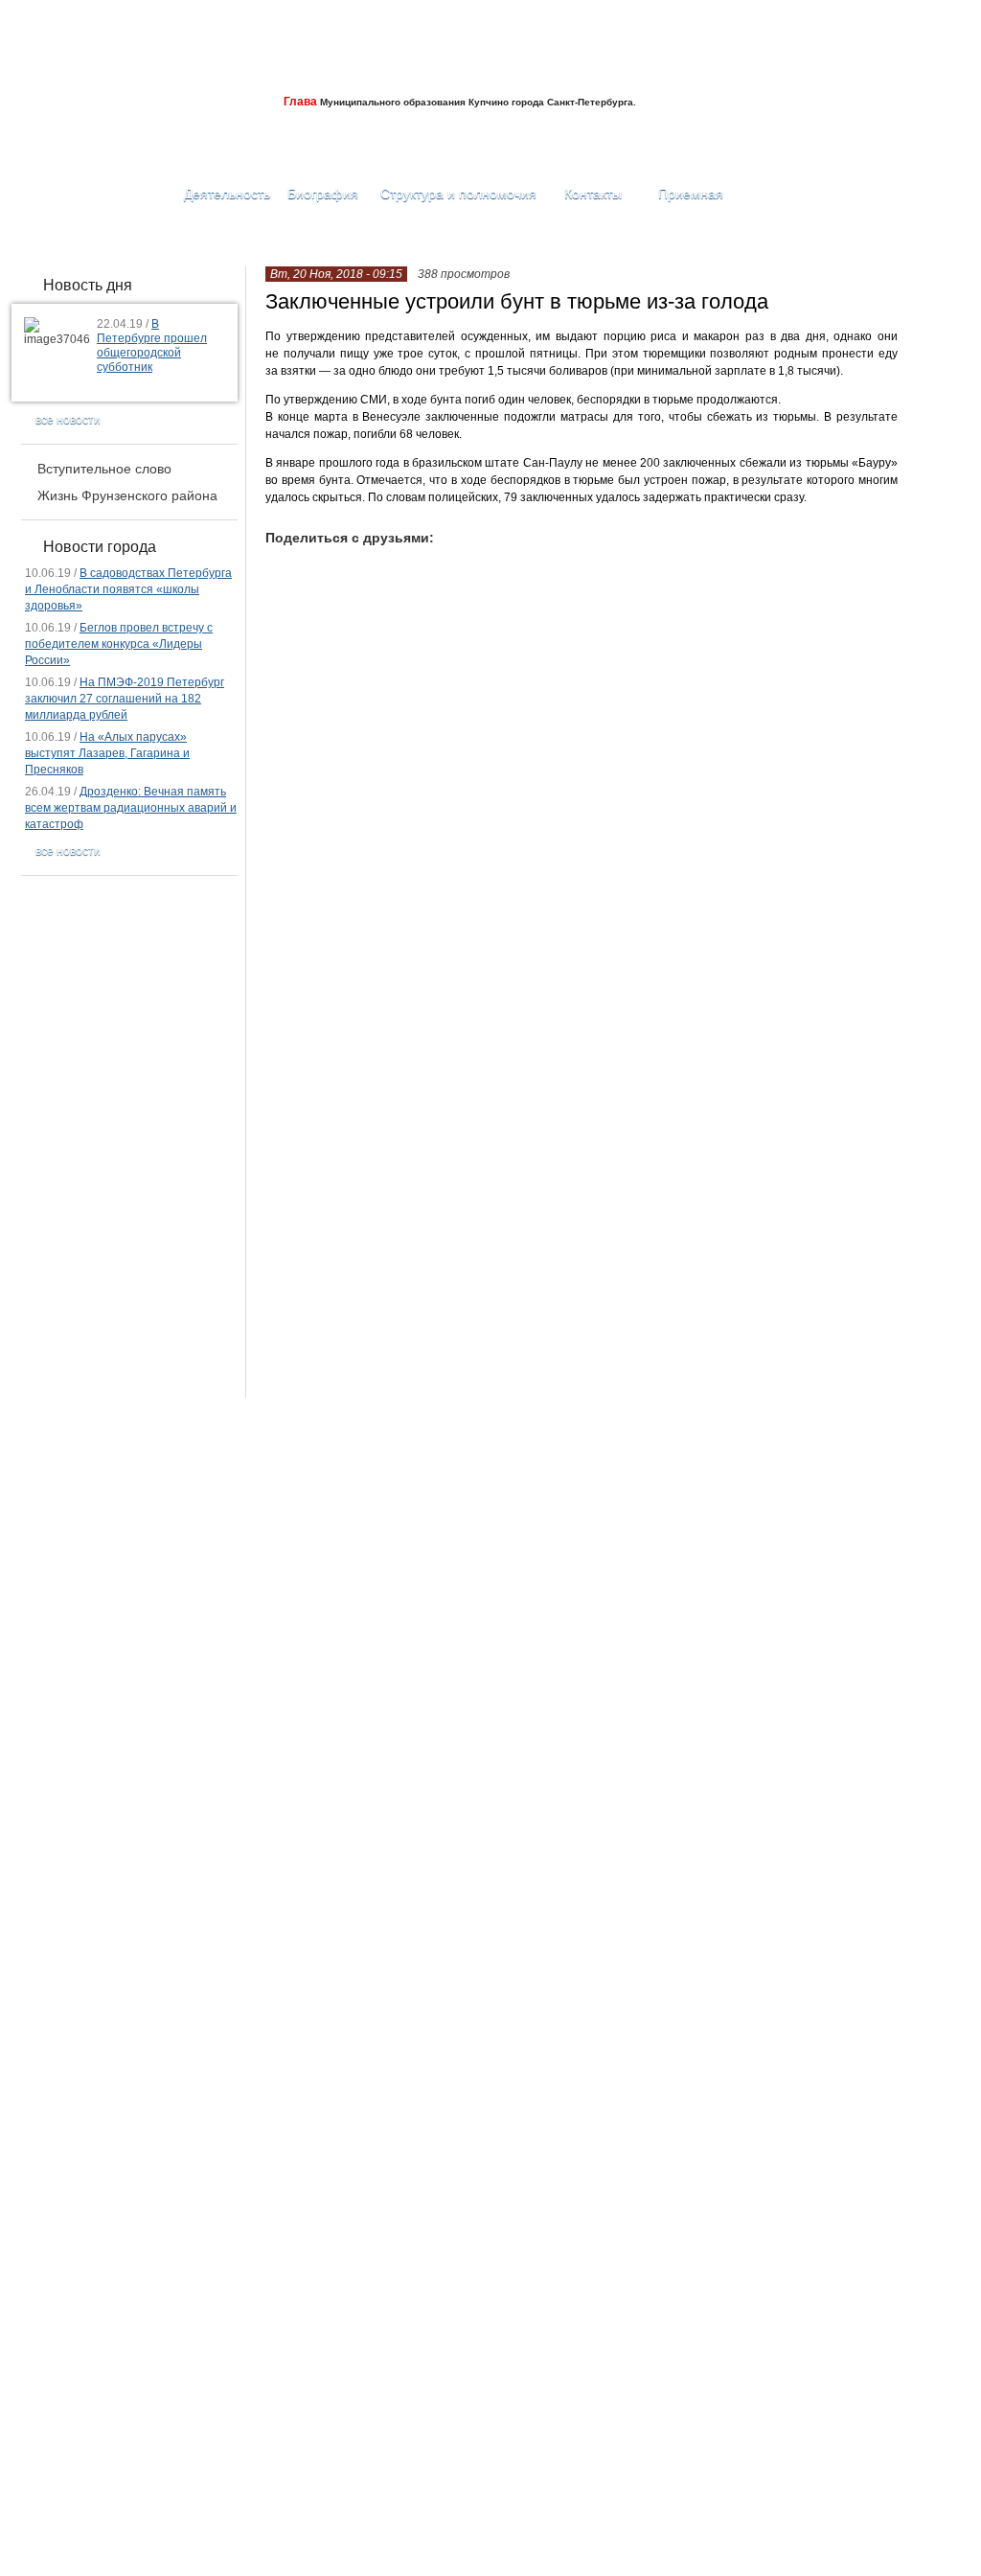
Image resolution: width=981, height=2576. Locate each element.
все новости (68, 420)
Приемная (689, 194)
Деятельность (227, 194)
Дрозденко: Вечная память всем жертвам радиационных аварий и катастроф (131, 808)
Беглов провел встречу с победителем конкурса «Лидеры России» (119, 644)
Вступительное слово (104, 469)
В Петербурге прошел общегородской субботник (152, 345)
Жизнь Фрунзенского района (127, 495)
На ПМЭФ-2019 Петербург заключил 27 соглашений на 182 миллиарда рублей (125, 699)
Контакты (593, 194)
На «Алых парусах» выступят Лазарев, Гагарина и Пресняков (107, 753)
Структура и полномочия (458, 194)
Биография (323, 194)
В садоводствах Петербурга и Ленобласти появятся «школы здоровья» (128, 589)
